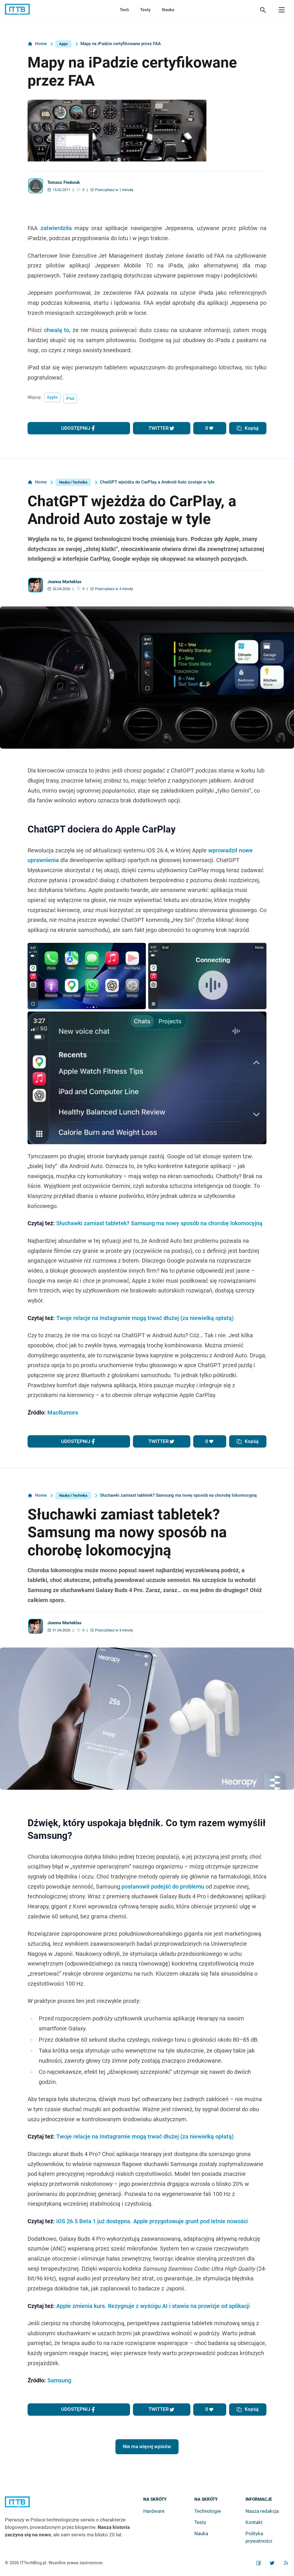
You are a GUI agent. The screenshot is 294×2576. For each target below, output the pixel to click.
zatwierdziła (56, 228)
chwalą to (57, 330)
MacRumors (63, 1413)
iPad (70, 398)
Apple (52, 397)
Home (41, 44)
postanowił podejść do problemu (163, 1887)
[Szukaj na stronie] (282, 10)
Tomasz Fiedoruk (64, 183)
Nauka (168, 10)
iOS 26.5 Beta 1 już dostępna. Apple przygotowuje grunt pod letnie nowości (152, 2221)
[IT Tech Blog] (17, 10)
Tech (124, 10)
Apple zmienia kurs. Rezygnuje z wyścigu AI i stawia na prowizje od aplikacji (153, 2306)
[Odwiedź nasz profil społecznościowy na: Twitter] (272, 2563)
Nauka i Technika (73, 482)
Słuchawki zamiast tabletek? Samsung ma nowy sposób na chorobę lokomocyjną (159, 1223)
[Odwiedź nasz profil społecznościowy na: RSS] (286, 2563)
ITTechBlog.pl (33, 2563)
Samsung (59, 2381)
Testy (145, 10)
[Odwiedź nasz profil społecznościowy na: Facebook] (259, 2563)
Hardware (154, 2511)
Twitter (159, 428)
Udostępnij (76, 428)
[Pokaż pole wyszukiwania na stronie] (263, 10)
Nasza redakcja (262, 2511)
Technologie (208, 2511)
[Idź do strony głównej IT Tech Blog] (74, 2506)
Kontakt (254, 2522)
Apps (63, 44)
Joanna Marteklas (64, 582)
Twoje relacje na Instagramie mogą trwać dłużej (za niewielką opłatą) (145, 1318)
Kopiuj (252, 428)
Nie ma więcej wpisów (147, 2446)
